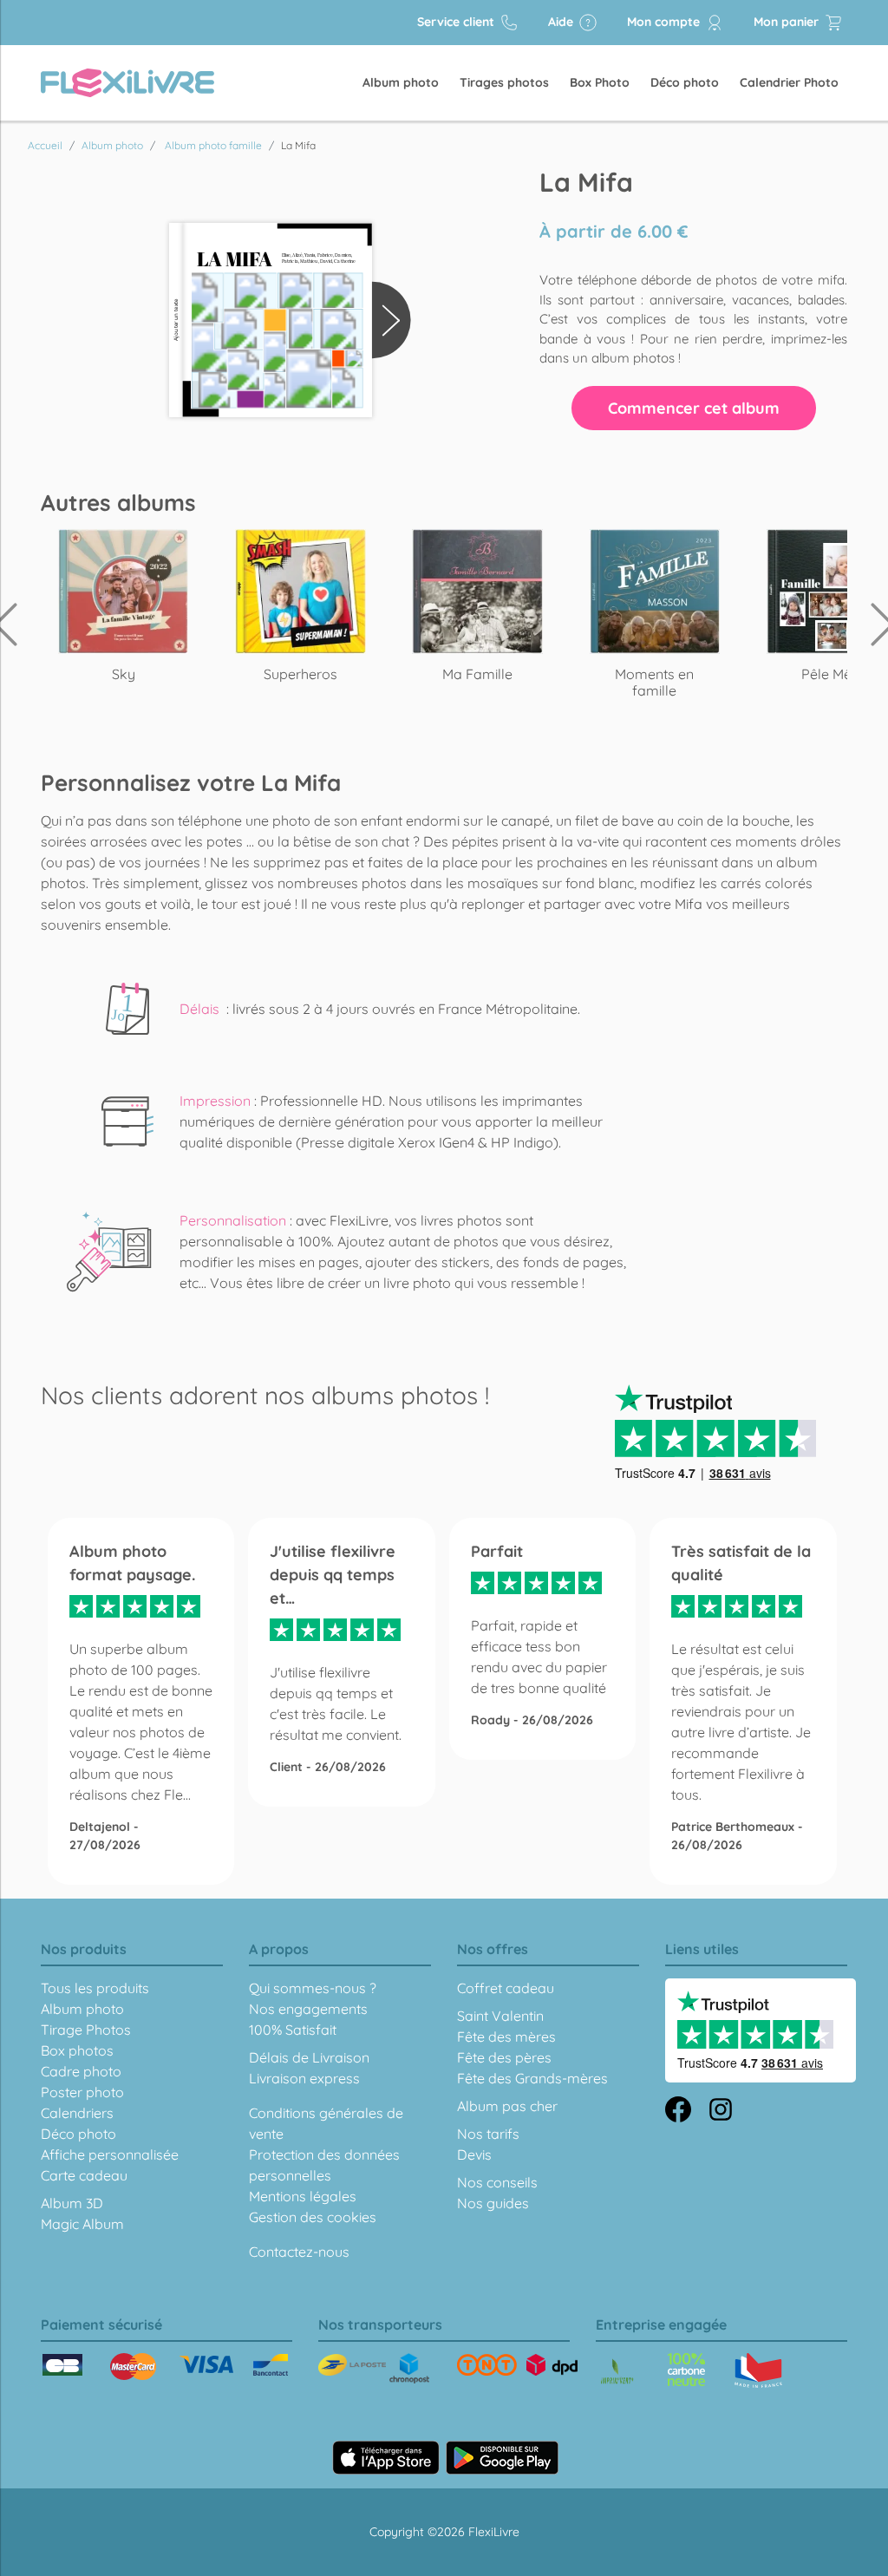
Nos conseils (497, 2182)
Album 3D (72, 2203)
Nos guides (493, 2203)
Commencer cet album (694, 408)
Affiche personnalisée (110, 2154)
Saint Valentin (500, 2016)
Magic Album (82, 2224)
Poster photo (82, 2092)
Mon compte (665, 22)
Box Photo (600, 82)
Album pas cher (507, 2106)
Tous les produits (95, 1988)
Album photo (401, 82)
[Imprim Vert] (617, 2373)
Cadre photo (81, 2071)
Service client (457, 22)
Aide (562, 22)
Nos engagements (308, 2009)
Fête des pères (504, 2057)
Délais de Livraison (309, 2057)
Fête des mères (506, 2037)
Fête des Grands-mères (532, 2078)
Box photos (77, 2050)
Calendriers (77, 2113)
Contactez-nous (299, 2252)
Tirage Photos (86, 2030)
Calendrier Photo (789, 82)
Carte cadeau (84, 2175)
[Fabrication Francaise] (686, 2370)
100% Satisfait (293, 2030)
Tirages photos (504, 82)
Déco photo (685, 82)
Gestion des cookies (313, 2217)
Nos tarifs (488, 2134)
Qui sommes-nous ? (313, 1988)
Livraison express (304, 2078)
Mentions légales (303, 2196)
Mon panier (788, 22)
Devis (474, 2154)
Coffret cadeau (506, 1988)
